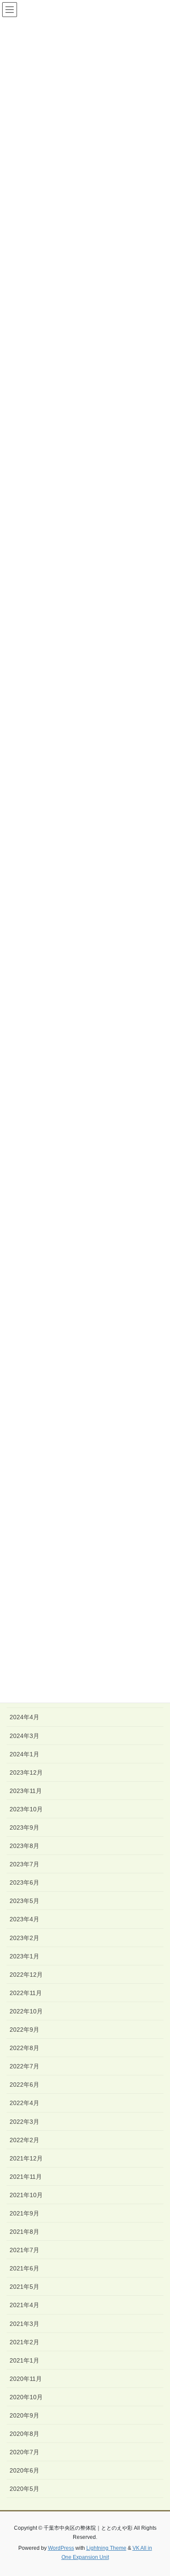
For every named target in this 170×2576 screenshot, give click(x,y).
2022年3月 (24, 2122)
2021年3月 (24, 2324)
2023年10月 (26, 1809)
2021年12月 (26, 2158)
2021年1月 (24, 2360)
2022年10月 (26, 2011)
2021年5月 (24, 2287)
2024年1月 (24, 1754)
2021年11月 (26, 2177)
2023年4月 (24, 1919)
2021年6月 (24, 2268)
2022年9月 (24, 2030)
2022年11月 (26, 1993)
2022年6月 (24, 2085)
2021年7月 (24, 2250)
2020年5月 (24, 2489)
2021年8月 (24, 2232)
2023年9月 (24, 1827)
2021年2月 (24, 2342)
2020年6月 (24, 2470)
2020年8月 (24, 2434)
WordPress (61, 2548)
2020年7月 (24, 2452)
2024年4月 (24, 1717)
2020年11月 (26, 2379)
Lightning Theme (106, 2548)
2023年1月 (24, 1956)
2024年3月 (24, 1736)
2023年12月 (26, 1772)
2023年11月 (26, 1791)
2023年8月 (24, 1846)
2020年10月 (26, 2397)
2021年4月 (24, 2305)
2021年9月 (24, 2213)
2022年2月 (24, 2140)
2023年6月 (24, 1882)
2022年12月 (26, 1975)
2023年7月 (24, 1864)
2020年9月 (24, 2415)
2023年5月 (24, 1901)
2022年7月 (24, 2066)
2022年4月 (24, 2103)
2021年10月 (26, 2195)
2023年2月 (24, 1938)
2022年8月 (24, 2048)
